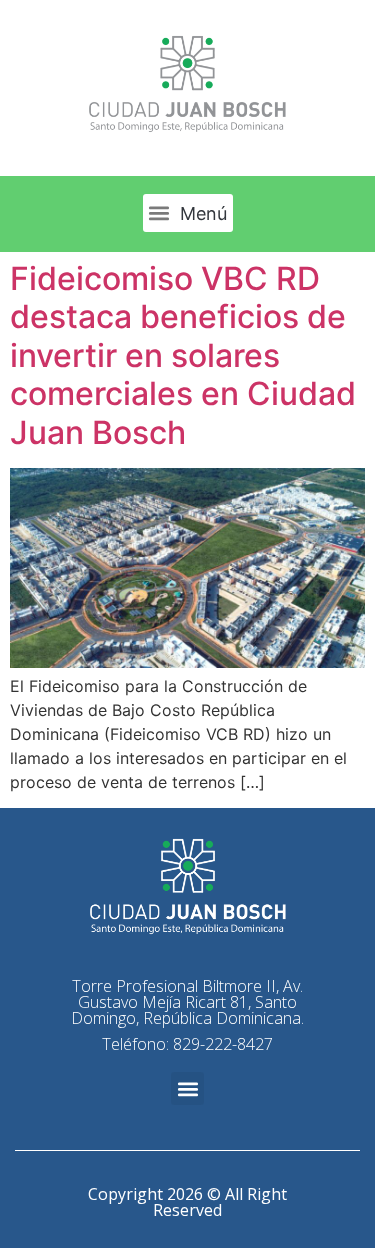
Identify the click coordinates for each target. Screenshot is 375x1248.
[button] (188, 213)
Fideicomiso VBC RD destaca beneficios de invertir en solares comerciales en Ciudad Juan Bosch (183, 355)
